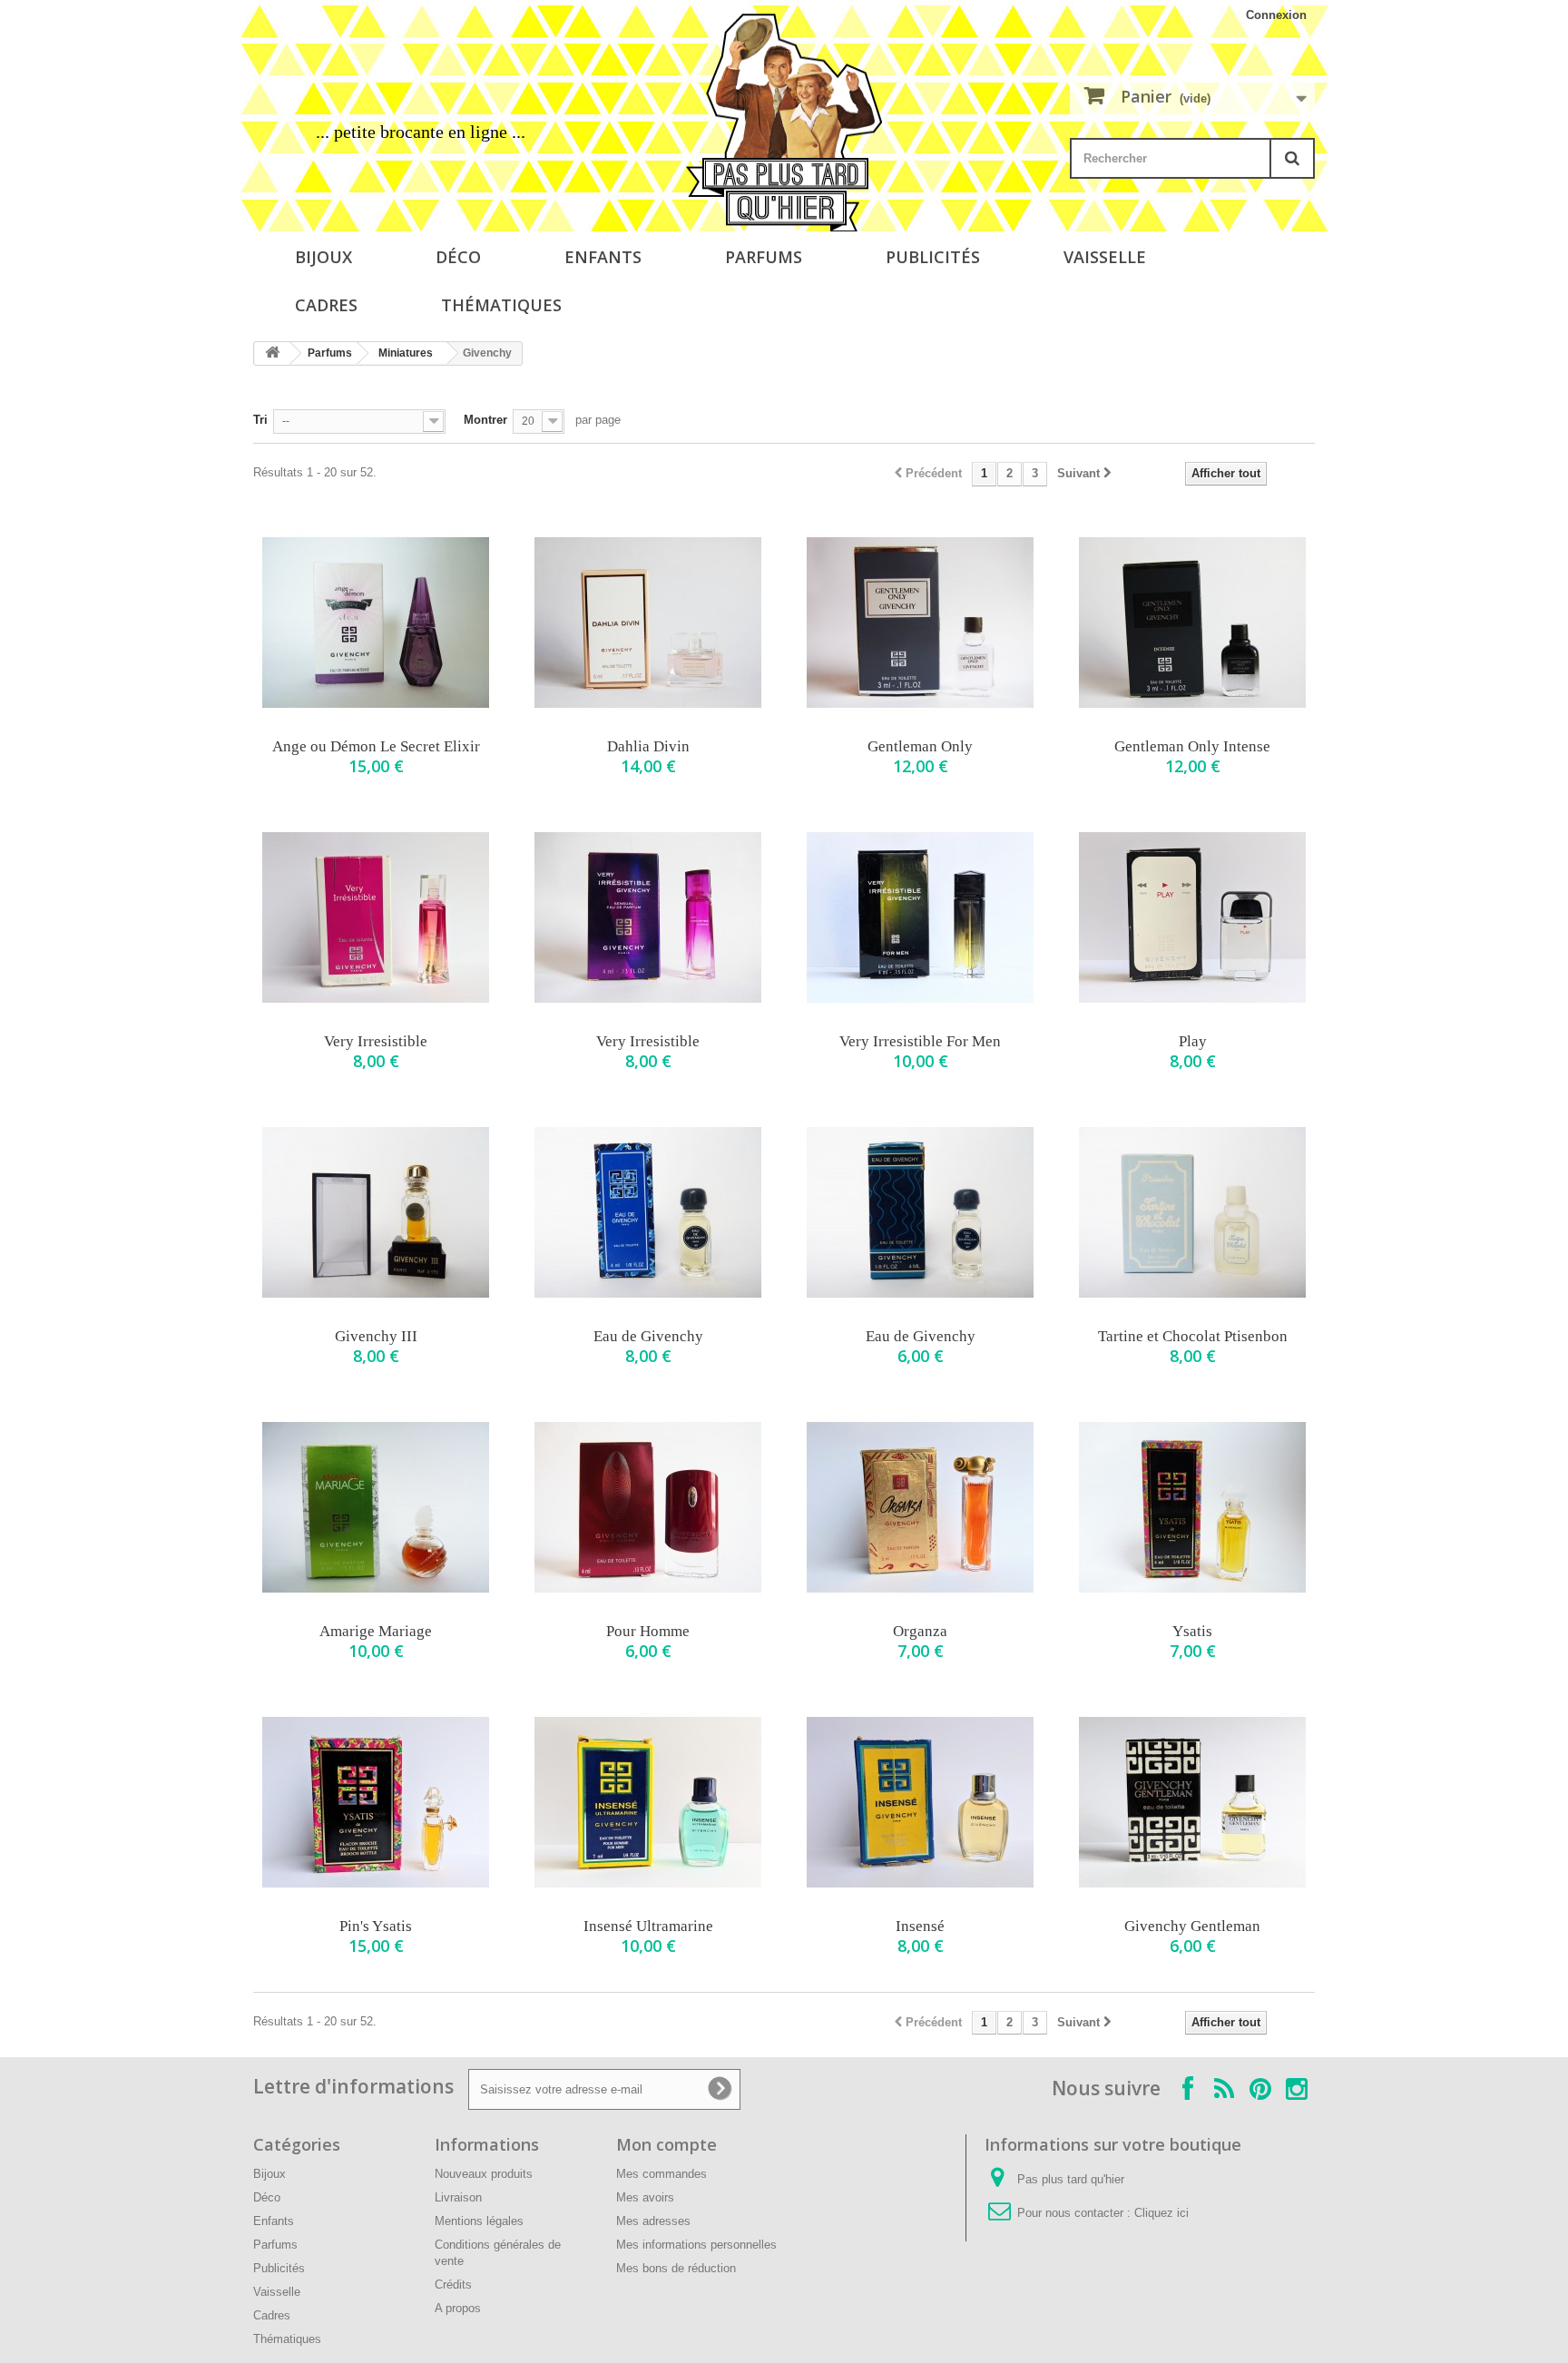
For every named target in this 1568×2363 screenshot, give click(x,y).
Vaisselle (1105, 257)
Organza (920, 1631)
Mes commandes (661, 2174)
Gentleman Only (920, 746)
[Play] (1192, 917)
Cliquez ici (1161, 2213)
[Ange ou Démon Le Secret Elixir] (376, 623)
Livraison (458, 2197)
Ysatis (1192, 1631)
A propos (458, 2308)
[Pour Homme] (648, 1507)
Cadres (326, 305)
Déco (458, 257)
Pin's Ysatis (376, 1926)
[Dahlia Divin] (648, 623)
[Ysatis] (1192, 1507)
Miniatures (406, 353)
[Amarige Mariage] (376, 1507)
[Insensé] (920, 1802)
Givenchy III (376, 1336)
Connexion (1276, 15)
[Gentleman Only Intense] (1192, 623)
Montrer (485, 420)
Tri (260, 420)
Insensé (920, 1926)
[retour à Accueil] (272, 353)
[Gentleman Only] (920, 623)
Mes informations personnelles (696, 2245)
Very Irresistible (376, 1041)
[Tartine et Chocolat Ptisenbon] (1192, 1212)
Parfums (764, 257)
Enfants (603, 257)
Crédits (453, 2285)
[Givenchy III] (376, 1212)
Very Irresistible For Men (920, 1041)
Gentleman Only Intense (1192, 746)
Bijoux (323, 257)
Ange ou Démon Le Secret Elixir (376, 746)
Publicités (933, 257)
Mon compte (666, 2144)
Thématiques (501, 305)
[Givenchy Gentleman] (1192, 1802)
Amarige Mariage (376, 1631)
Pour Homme (648, 1631)
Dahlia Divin (648, 746)
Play (1193, 1041)
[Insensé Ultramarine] (648, 1802)
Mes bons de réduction (676, 2268)
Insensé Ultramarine (648, 1926)
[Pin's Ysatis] (376, 1802)
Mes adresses (653, 2221)
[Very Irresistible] (376, 917)
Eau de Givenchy (648, 1336)
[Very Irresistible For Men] (920, 917)
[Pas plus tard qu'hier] (784, 123)
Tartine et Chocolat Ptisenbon (1193, 1336)
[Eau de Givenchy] (648, 1212)
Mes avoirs (645, 2197)
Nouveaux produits (484, 2174)
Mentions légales (479, 2221)
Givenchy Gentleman (1192, 1926)
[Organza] (920, 1507)
